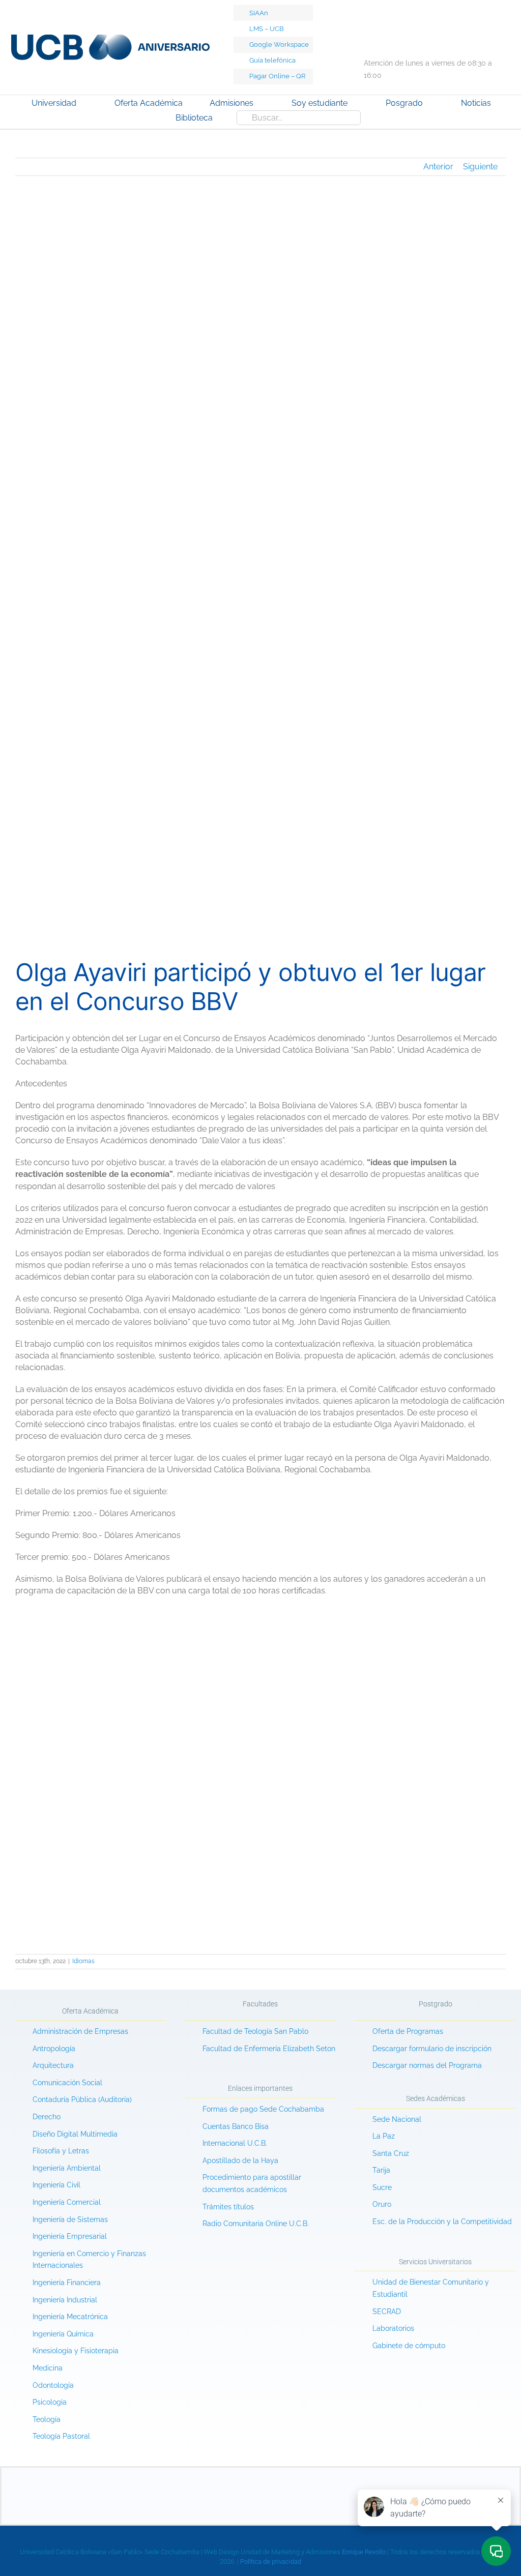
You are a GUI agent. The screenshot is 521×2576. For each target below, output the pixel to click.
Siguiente (480, 167)
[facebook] (364, 41)
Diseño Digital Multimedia (76, 2134)
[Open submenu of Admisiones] (264, 104)
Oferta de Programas (408, 2031)
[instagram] (402, 41)
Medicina (48, 2368)
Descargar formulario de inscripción (432, 2049)
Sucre (382, 2187)
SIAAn (259, 13)
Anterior (438, 167)
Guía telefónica (272, 60)
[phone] (320, 2503)
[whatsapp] (460, 41)
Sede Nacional (397, 2119)
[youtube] (422, 41)
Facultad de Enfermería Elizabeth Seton (269, 2049)
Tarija (381, 2170)
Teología (47, 2419)
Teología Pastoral (61, 2436)
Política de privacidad (271, 2562)
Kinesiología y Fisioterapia (76, 2351)
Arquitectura (53, 2065)
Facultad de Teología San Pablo (255, 2031)
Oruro (382, 2204)
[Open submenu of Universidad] (87, 104)
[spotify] (480, 41)
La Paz (384, 2136)
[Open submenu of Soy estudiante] (358, 104)
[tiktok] (383, 41)
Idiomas (83, 1961)
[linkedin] (441, 41)
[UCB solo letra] (260, 2471)
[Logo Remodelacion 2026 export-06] (110, 38)
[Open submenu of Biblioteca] (223, 119)
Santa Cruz (391, 2153)
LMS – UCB (267, 29)
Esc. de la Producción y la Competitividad (442, 2222)
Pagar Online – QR (277, 76)
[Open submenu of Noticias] (502, 104)
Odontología (53, 2385)
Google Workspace (279, 45)
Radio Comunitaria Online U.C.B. (256, 2224)
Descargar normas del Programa (427, 2065)
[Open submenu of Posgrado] (433, 104)
